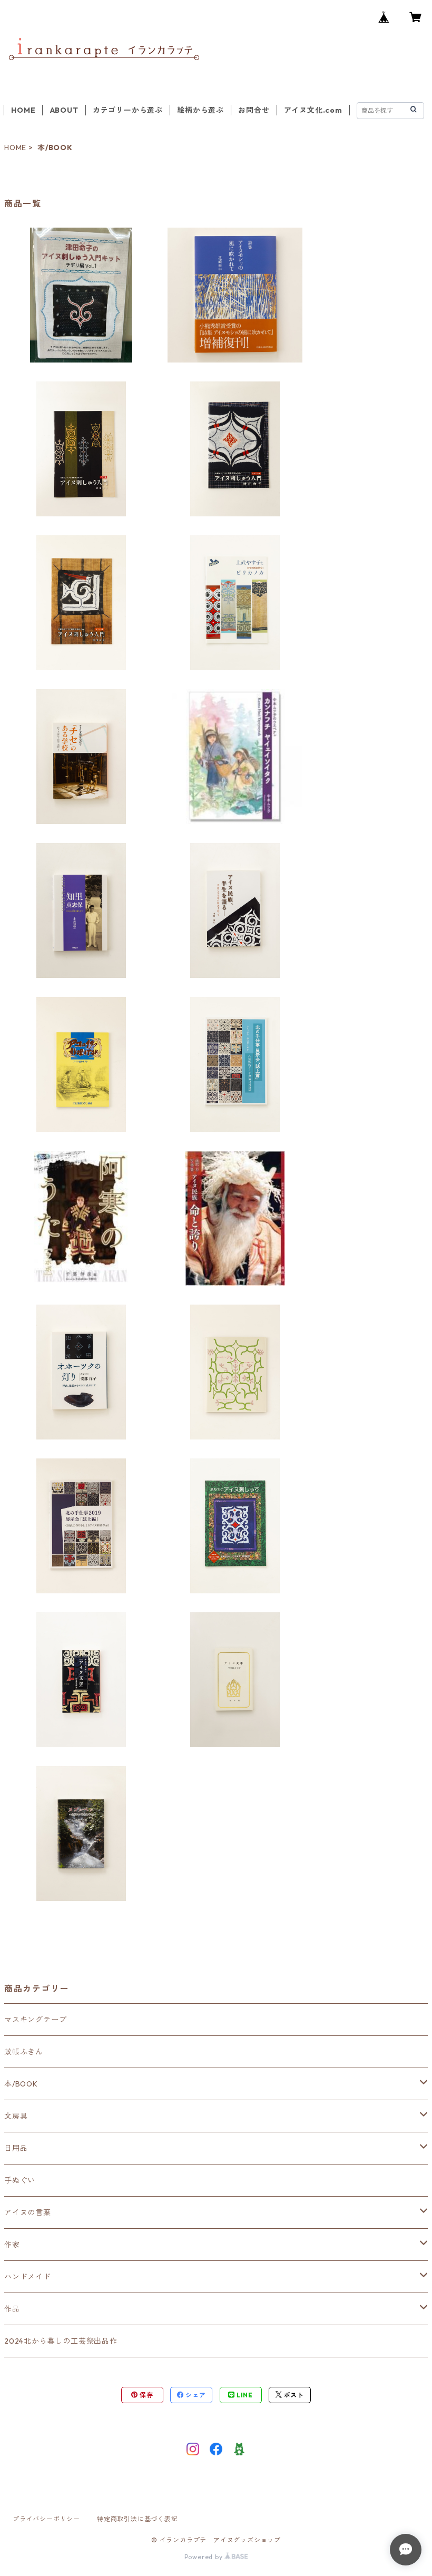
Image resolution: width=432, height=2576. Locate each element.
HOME (23, 110)
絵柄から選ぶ (200, 110)
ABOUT (64, 110)
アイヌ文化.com (313, 110)
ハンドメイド (28, 2277)
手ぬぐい (20, 2180)
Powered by (205, 2557)
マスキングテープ (35, 2020)
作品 (12, 2309)
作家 (12, 2245)
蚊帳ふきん (24, 2052)
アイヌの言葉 (28, 2212)
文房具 (16, 2116)
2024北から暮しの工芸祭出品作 (61, 2341)
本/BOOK (21, 2084)
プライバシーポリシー (46, 2519)
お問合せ (254, 110)
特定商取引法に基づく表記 (138, 2519)
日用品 (16, 2148)
